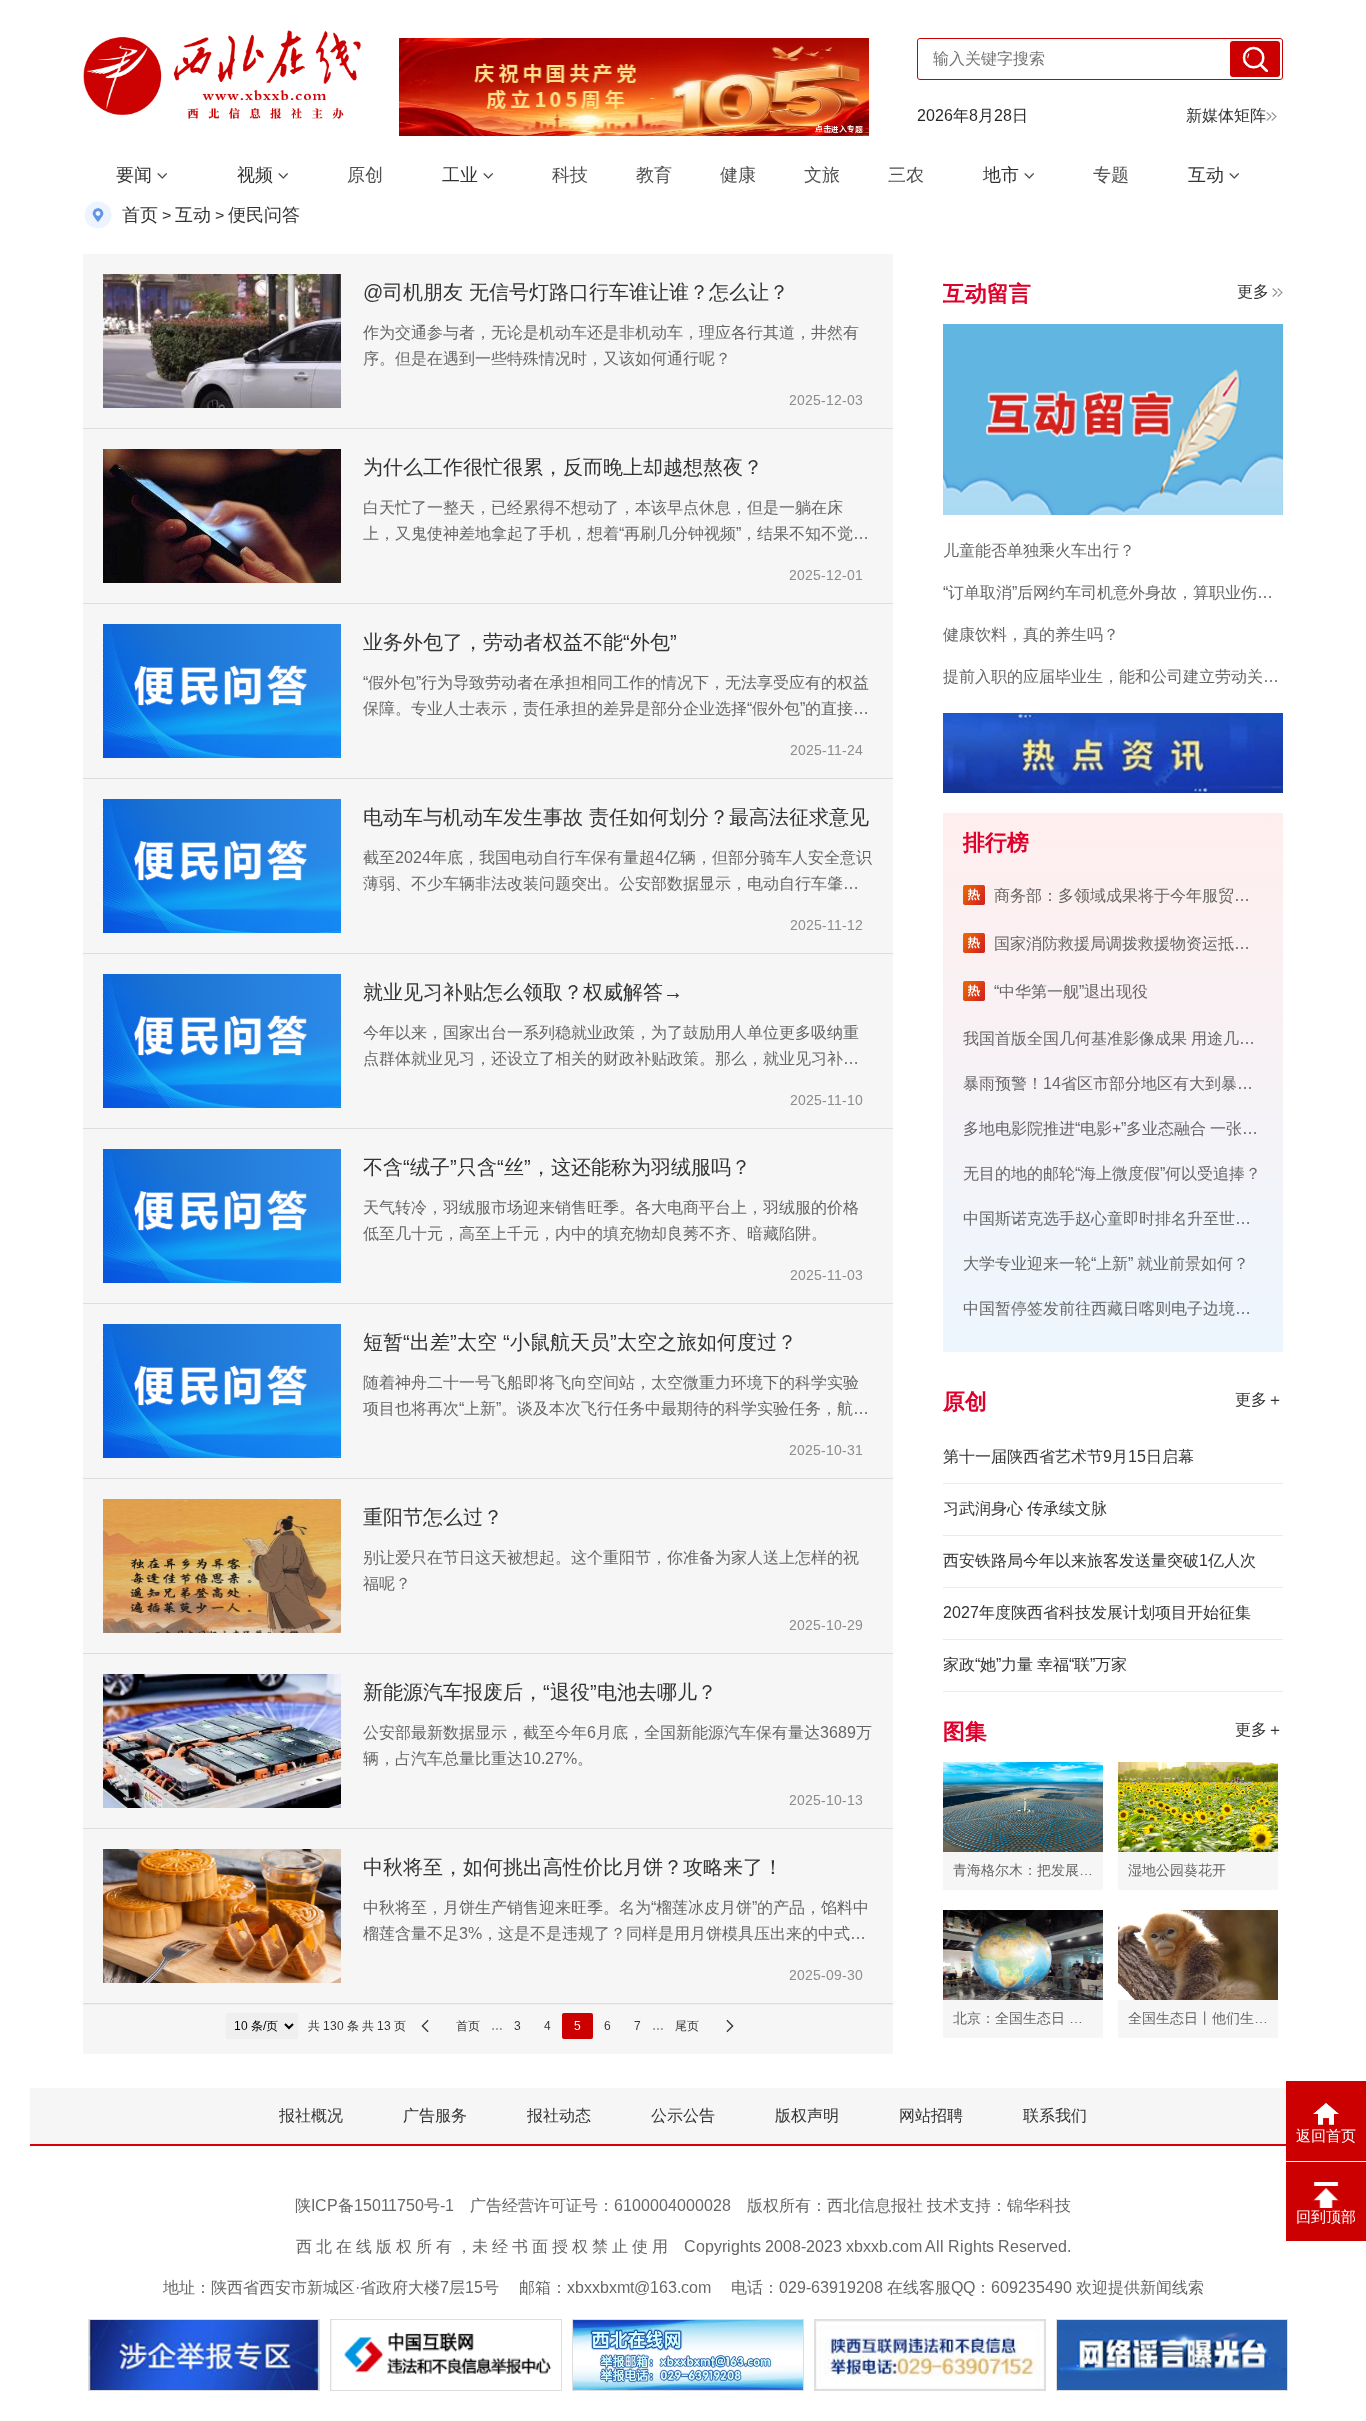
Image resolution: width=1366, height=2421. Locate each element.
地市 (1001, 175)
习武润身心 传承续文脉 (1025, 1508)
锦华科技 (1039, 2205)
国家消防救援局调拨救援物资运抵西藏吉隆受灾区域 (1178, 943)
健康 (738, 175)
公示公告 (683, 2115)
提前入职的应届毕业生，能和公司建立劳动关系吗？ (1127, 676)
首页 (140, 215)
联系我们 (1055, 2115)
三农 (906, 175)
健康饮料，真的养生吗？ (1031, 634)
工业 (460, 175)
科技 (570, 175)
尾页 (687, 2026)
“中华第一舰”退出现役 (1071, 991)
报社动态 (559, 2115)
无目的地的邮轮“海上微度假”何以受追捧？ (1112, 1173)
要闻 (134, 175)
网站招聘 (931, 2115)
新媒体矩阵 (1226, 115)
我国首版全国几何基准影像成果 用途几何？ (1117, 1038)
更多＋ (1259, 1399)
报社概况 (311, 2115)
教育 (654, 175)
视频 (255, 175)
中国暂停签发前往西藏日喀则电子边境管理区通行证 (1147, 1308)
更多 (1253, 291)
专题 (1111, 175)
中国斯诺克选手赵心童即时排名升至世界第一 (1123, 1218)
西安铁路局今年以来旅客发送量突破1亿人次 (1099, 1560)
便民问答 (264, 215)
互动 (1206, 175)
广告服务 (435, 2115)
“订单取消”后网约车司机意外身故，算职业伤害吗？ (1124, 592)
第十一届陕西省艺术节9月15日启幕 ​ (1070, 1456)
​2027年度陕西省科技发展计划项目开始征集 (1097, 1612)
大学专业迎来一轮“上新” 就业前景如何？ (1106, 1263)
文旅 (822, 175)
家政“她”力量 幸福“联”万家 (1035, 1664)
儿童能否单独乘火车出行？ (1039, 550)
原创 (365, 175)
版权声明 (807, 2115)
